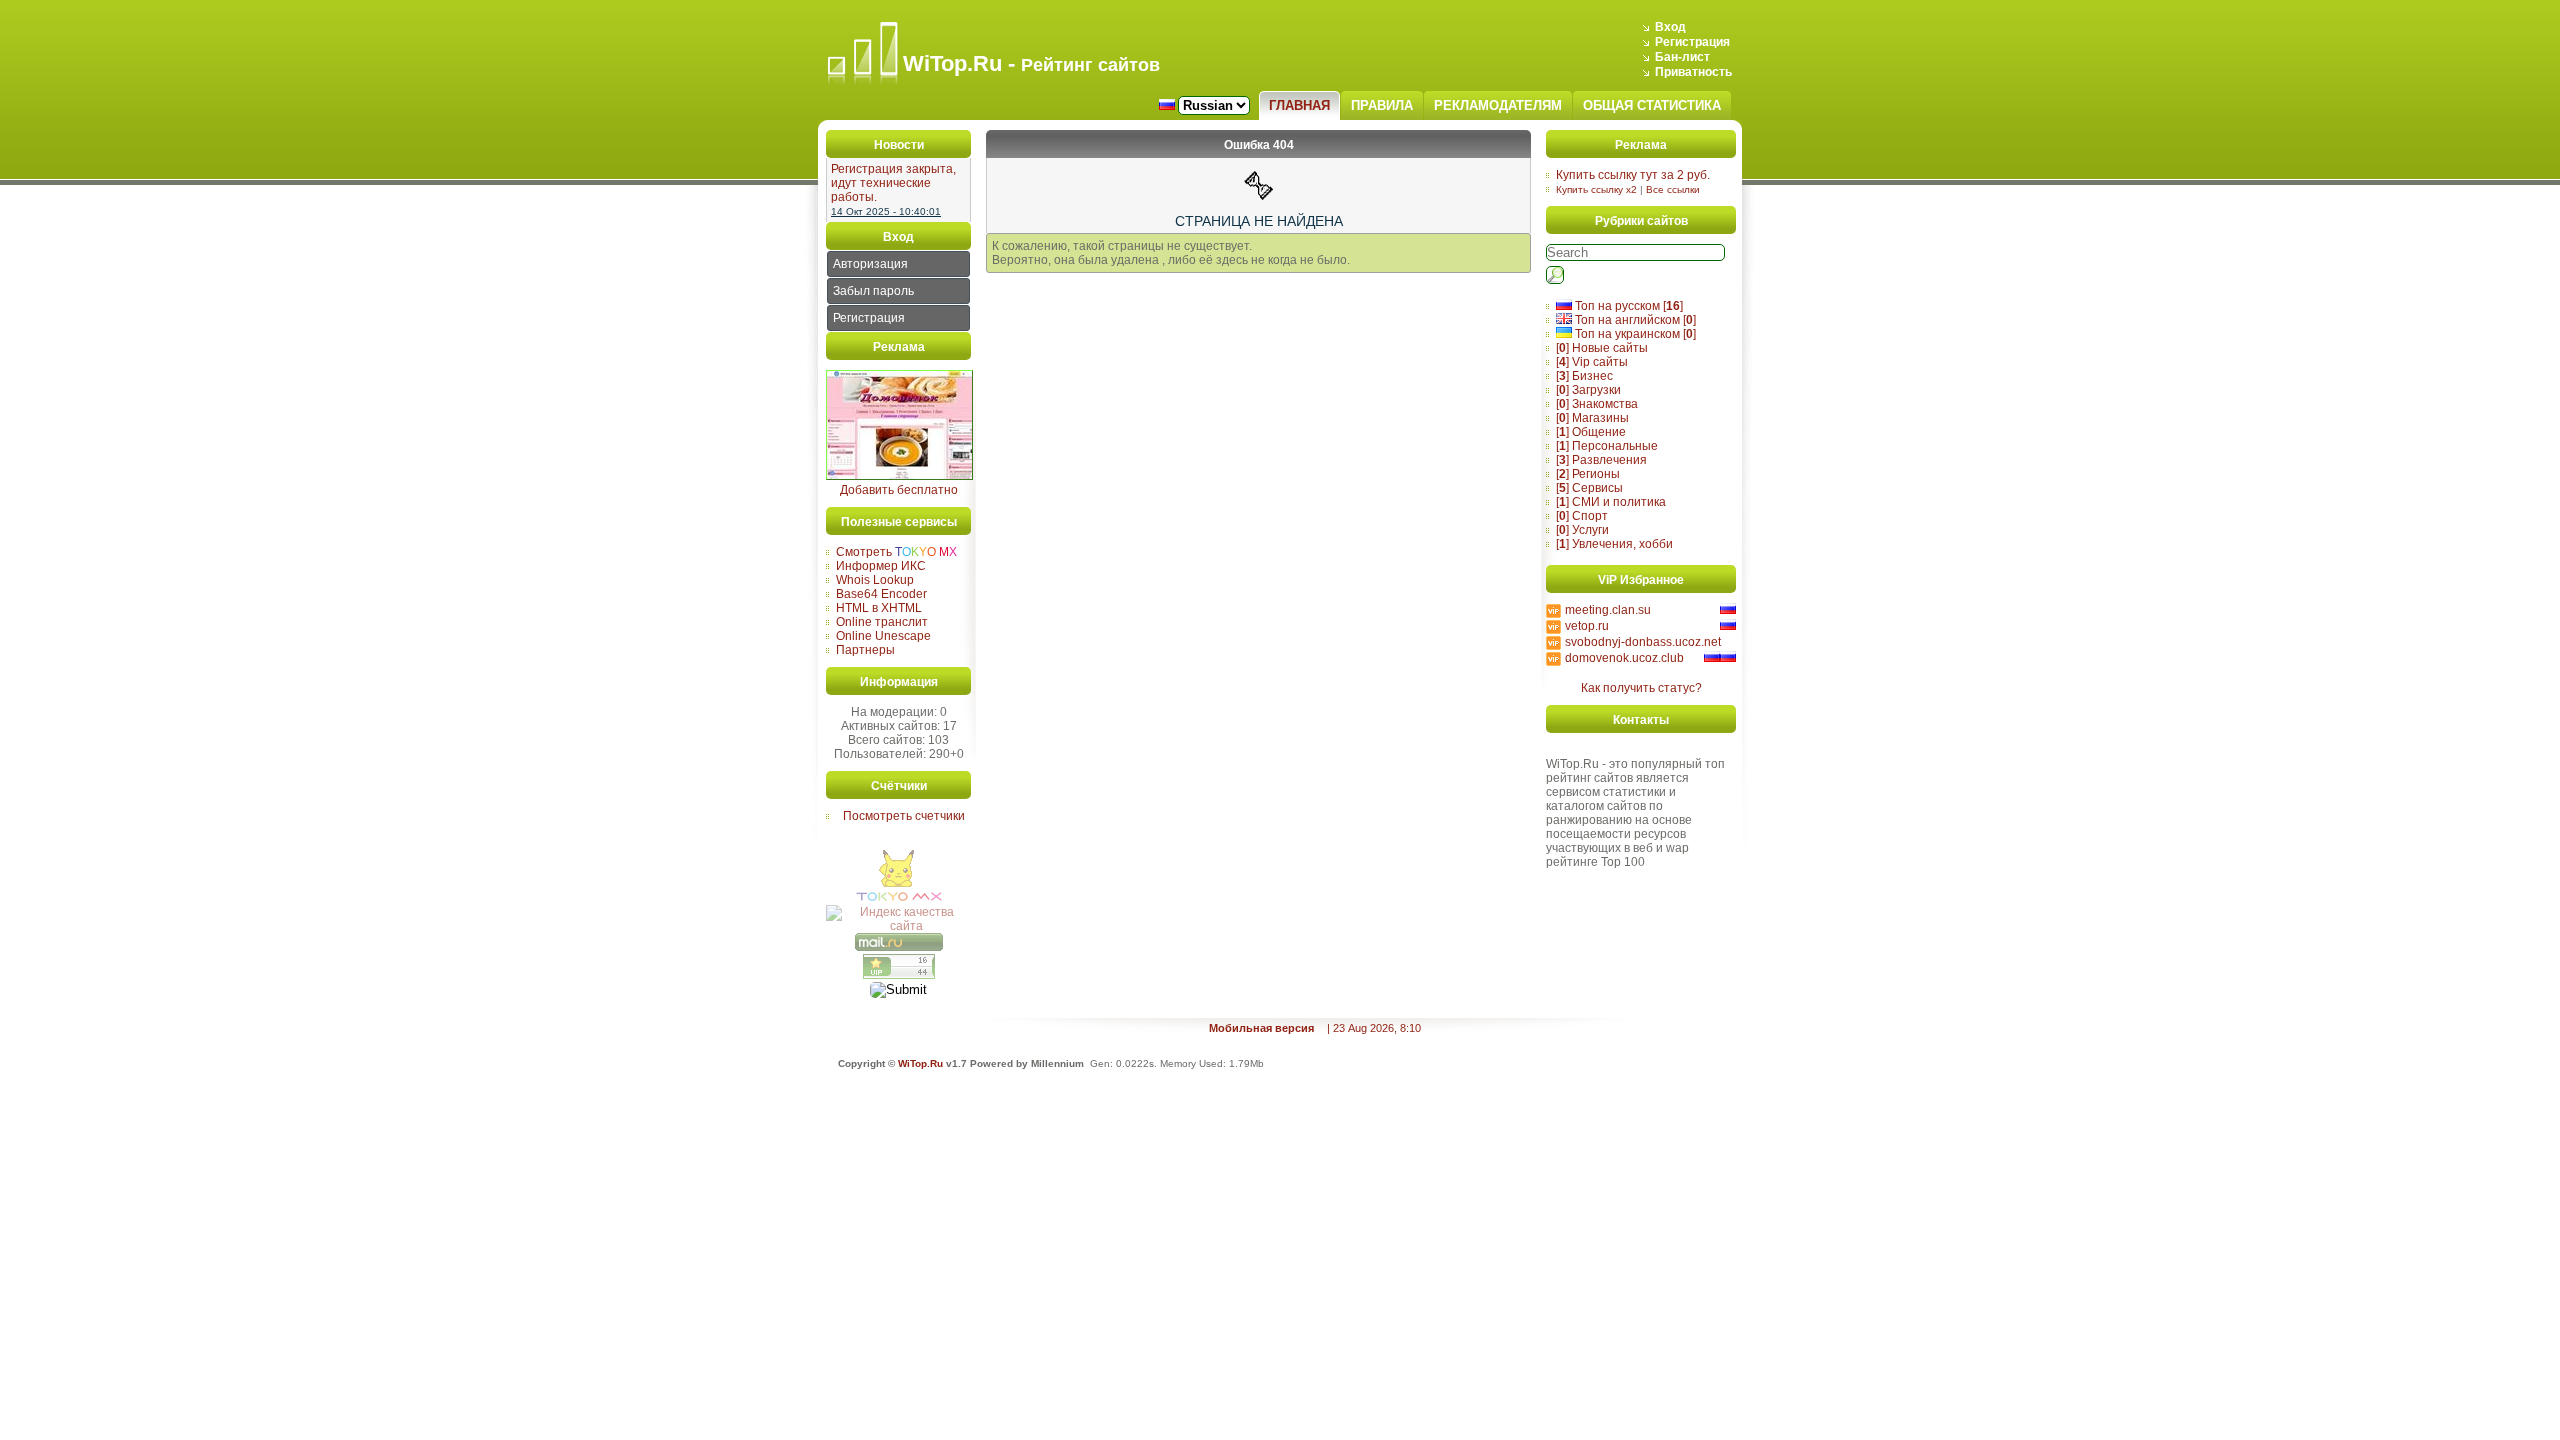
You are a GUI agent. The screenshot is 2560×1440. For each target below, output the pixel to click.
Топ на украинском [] (1634, 334)
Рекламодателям (1498, 105)
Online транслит (882, 622)
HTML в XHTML (879, 608)
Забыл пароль (873, 291)
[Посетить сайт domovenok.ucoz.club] (899, 476)
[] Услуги (1582, 530)
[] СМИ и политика (1611, 502)
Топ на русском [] (1627, 306)
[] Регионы (1588, 474)
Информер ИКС (881, 566)
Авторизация (870, 264)
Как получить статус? (1641, 688)
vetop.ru (1587, 626)
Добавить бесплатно (899, 490)
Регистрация (1692, 42)
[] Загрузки (1588, 390)
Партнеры (865, 650)
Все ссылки (1673, 189)
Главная (1299, 105)
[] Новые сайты (1602, 348)
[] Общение (1591, 432)
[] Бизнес (1584, 376)
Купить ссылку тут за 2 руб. (1633, 175)
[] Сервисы (1589, 488)
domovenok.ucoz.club (1624, 658)
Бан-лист (1682, 57)
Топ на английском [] (1634, 320)
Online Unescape (883, 636)
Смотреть (896, 552)
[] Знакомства (1597, 404)
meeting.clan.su (1608, 610)
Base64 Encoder (881, 594)
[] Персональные (1607, 446)
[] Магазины (1592, 418)
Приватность (1693, 72)
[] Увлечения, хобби (1614, 544)
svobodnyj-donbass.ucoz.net (1643, 642)
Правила (1382, 105)
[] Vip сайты (1592, 362)
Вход (1670, 27)
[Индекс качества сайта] (898, 926)
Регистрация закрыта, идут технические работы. (893, 183)
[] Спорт (1582, 516)
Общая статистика (1652, 105)
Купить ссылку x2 (1596, 189)
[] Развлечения (1601, 460)
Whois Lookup (875, 580)
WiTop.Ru (920, 1063)
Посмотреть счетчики (904, 816)
